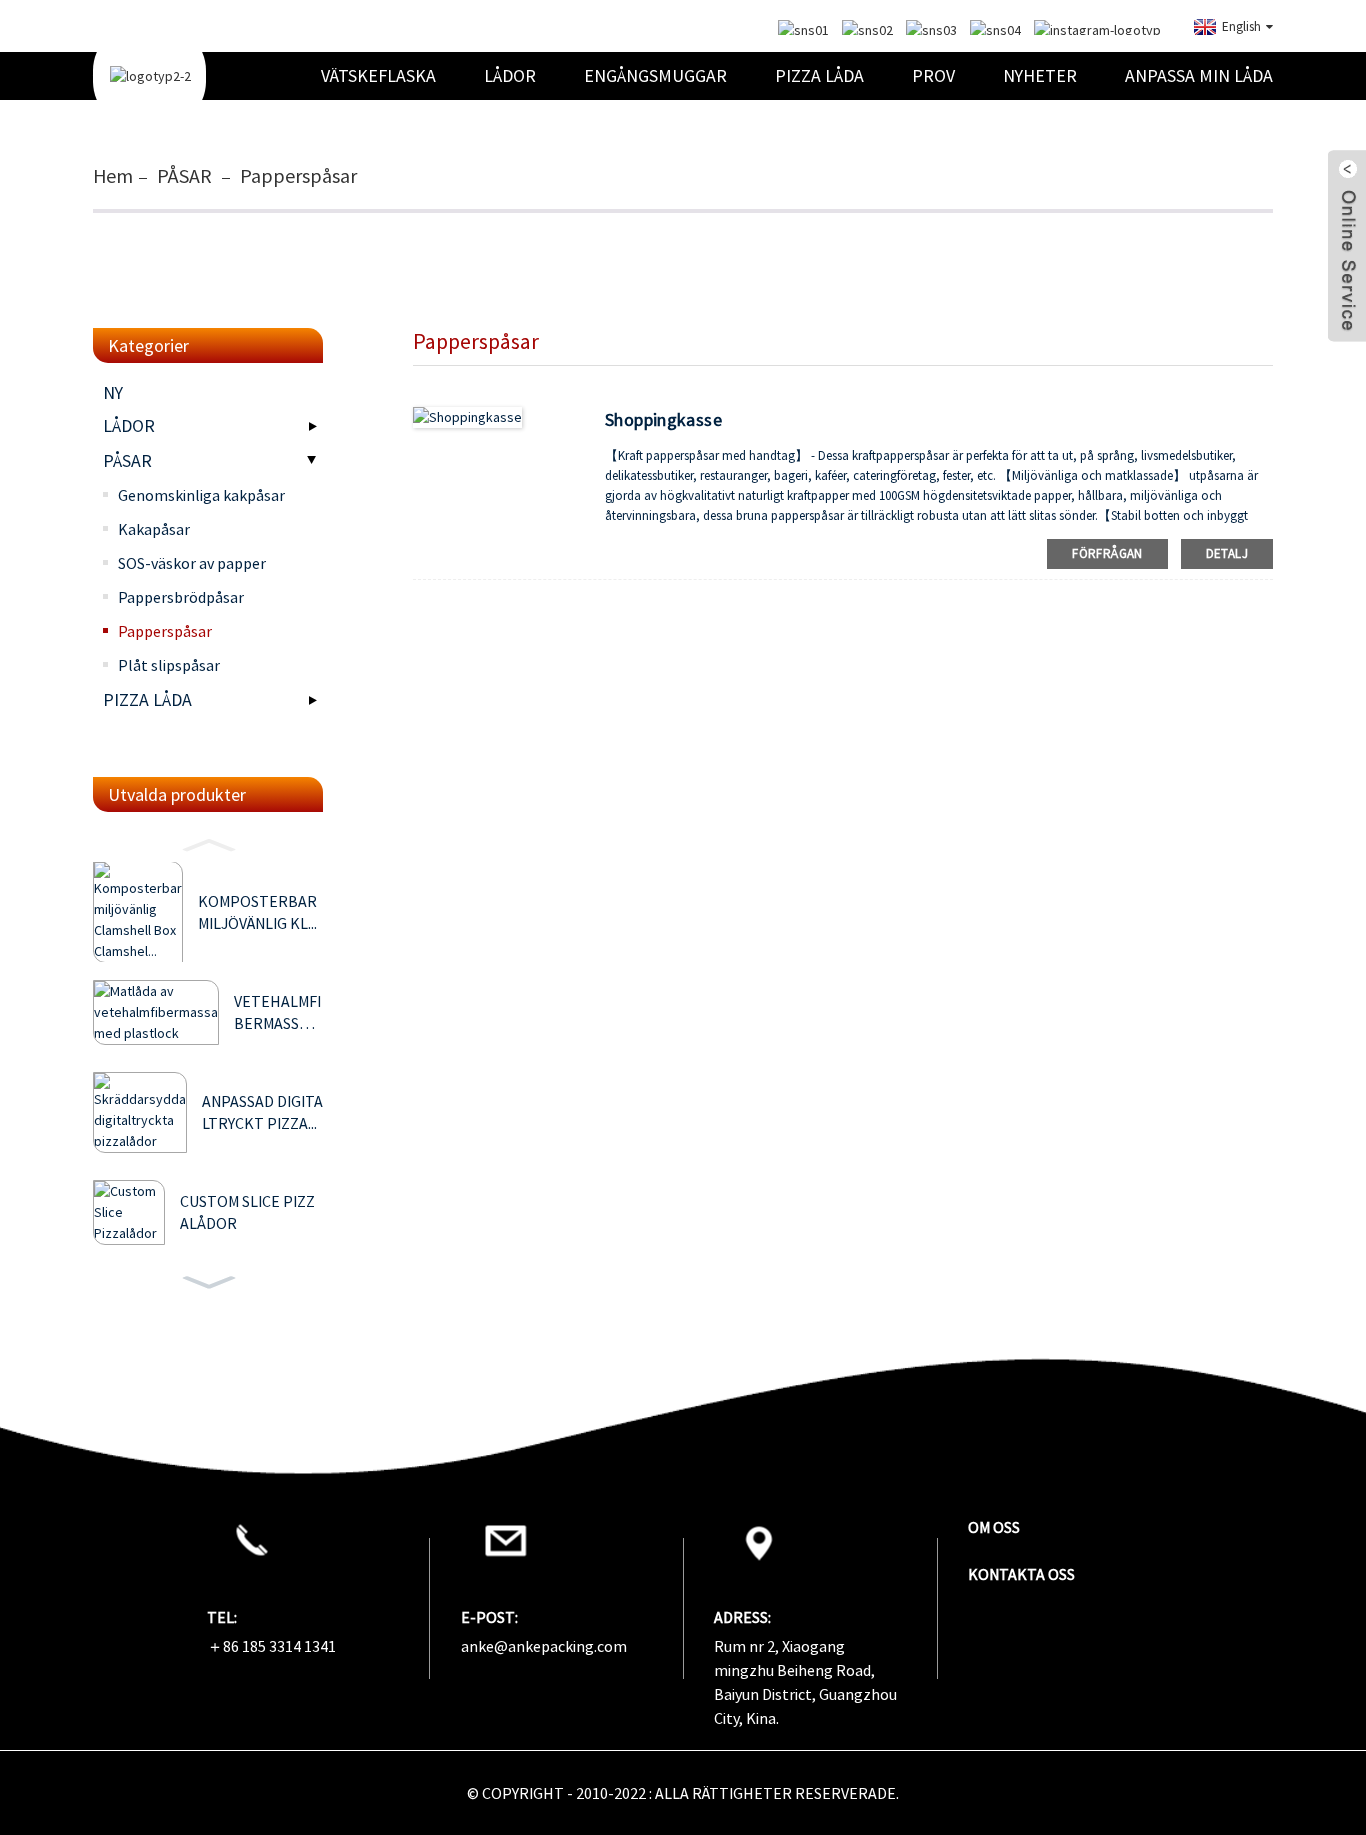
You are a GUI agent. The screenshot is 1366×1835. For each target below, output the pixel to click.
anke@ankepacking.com (544, 1646)
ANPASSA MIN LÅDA (1199, 75)
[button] (208, 843)
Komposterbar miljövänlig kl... (257, 912)
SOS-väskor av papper (192, 563)
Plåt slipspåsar (169, 665)
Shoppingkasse (663, 419)
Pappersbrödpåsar (181, 597)
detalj (1227, 553)
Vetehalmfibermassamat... (277, 1013)
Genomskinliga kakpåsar (201, 495)
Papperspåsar (298, 175)
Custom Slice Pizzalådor (247, 1212)
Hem (113, 175)
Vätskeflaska (378, 75)
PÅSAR (184, 175)
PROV (933, 75)
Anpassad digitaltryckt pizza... (262, 1112)
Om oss (994, 1527)
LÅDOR (510, 75)
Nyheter (1040, 75)
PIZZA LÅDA (819, 75)
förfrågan (1107, 553)
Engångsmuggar (655, 75)
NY (113, 392)
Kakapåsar (154, 529)
